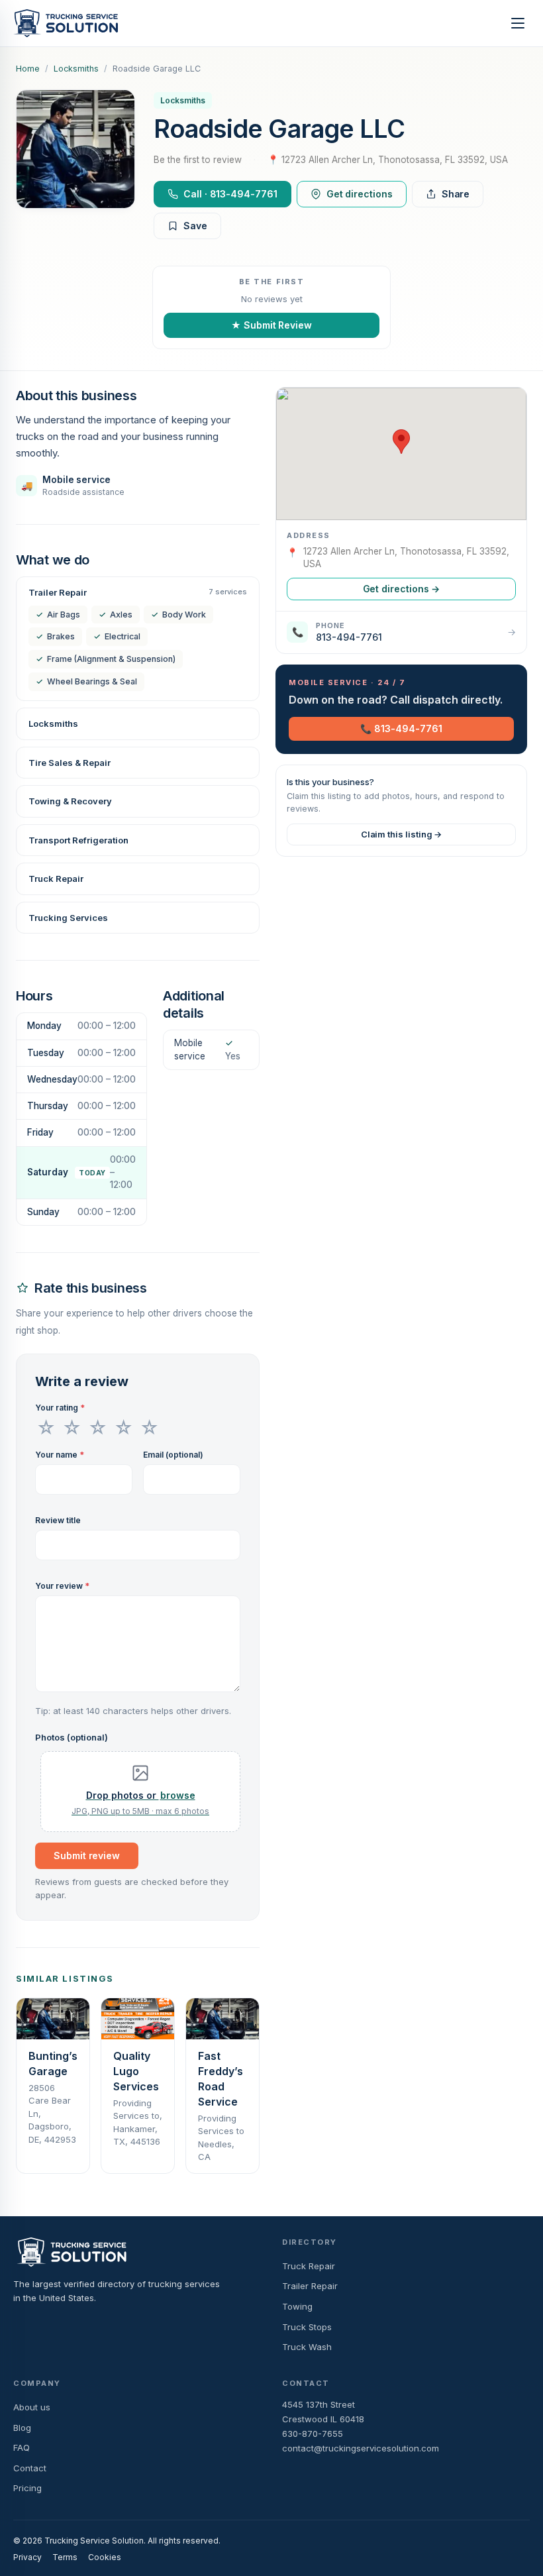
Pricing (27, 2488)
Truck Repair (309, 2266)
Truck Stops (307, 2327)
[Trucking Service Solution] (66, 23)
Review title (58, 1520)
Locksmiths (76, 69)
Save (195, 226)
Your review (62, 1586)
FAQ (22, 2447)
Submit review (87, 1855)
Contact (30, 2468)
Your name (60, 1455)
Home (28, 69)
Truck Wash (307, 2347)
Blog (22, 2428)
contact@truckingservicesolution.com (361, 2448)
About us (32, 2407)
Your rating (60, 1408)
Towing (297, 2306)
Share (456, 194)
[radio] (46, 1428)
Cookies (105, 2557)
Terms (65, 2557)
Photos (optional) (72, 1737)
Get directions (360, 194)
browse (178, 1795)
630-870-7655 (313, 2434)
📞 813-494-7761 (401, 728)
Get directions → (402, 589)
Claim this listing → (402, 834)
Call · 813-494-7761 (230, 194)
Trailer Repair (310, 2286)
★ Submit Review (271, 325)
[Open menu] (518, 23)
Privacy (27, 2557)
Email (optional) (173, 1455)
